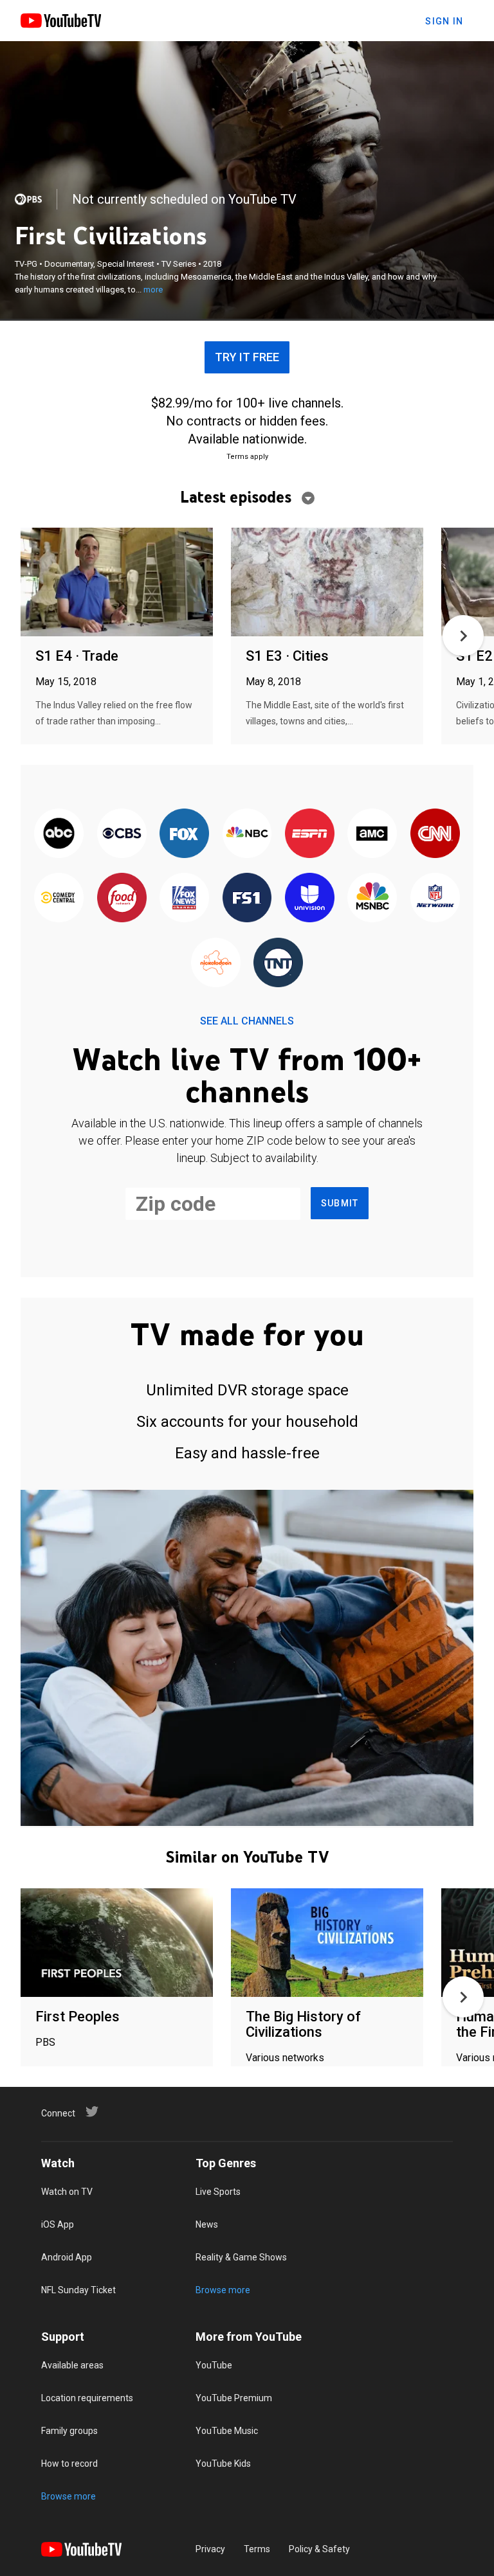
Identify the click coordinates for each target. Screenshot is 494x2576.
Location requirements (87, 2398)
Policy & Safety (319, 2549)
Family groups (69, 2431)
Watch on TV (67, 2192)
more (153, 290)
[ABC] (59, 834)
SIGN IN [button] (444, 21)
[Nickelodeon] (216, 963)
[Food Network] (121, 899)
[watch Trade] (117, 583)
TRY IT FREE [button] (247, 357)
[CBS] (121, 834)
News (207, 2224)
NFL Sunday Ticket (78, 2290)
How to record (69, 2464)
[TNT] (278, 963)
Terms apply (247, 457)
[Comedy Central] (59, 899)
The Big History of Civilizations (303, 2024)
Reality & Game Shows (241, 2257)
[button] (463, 636)
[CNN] (435, 834)
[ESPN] (310, 834)
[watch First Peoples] (117, 1943)
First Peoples (78, 2017)
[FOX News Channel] (184, 899)
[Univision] (310, 899)
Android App (67, 2257)
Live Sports (218, 2192)
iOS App (58, 2224)
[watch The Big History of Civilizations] (327, 1943)
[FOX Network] (184, 834)
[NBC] (247, 834)
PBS (45, 2042)
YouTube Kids (223, 2464)
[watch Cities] (327, 583)
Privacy (210, 2549)
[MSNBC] (372, 899)
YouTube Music (227, 2431)
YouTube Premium (234, 2398)
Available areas (72, 2365)
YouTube (214, 2365)
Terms (257, 2549)
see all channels (247, 1021)
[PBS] (28, 199)
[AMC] (372, 834)
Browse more (223, 2290)
